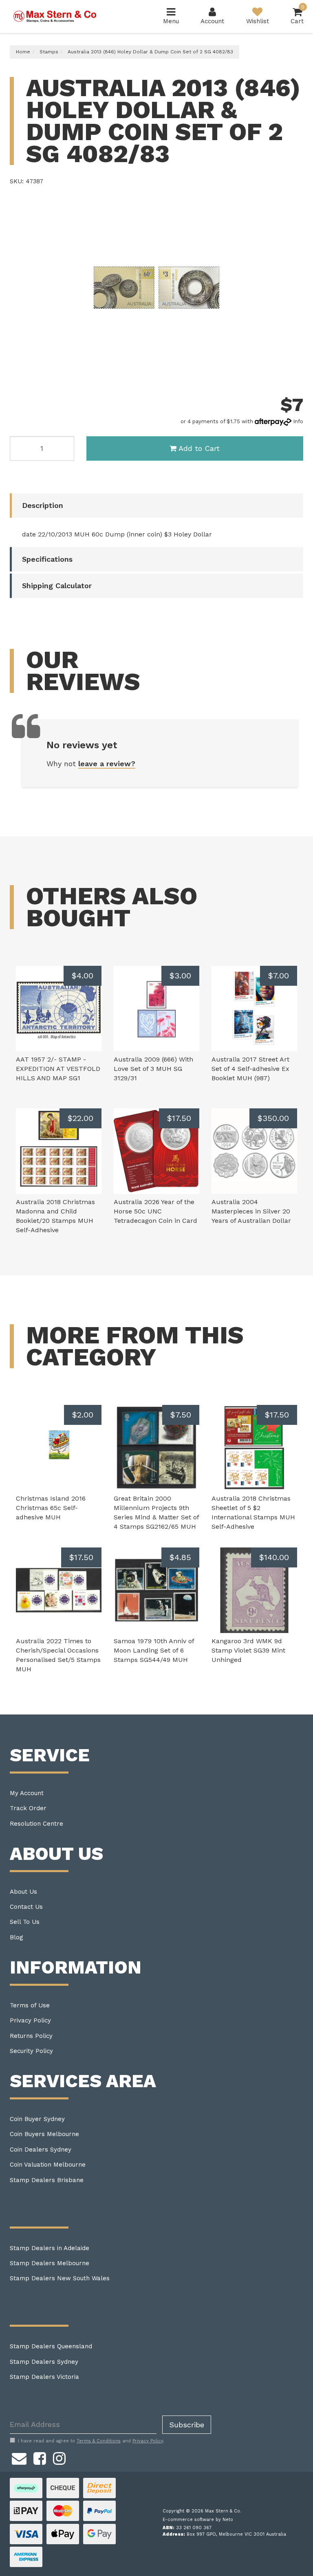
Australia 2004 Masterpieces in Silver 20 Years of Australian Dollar (251, 1211)
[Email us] (19, 2457)
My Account (27, 1793)
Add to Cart (199, 448)
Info (298, 421)
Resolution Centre (36, 1824)
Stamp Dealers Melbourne (50, 2263)
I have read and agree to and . (91, 2441)
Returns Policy (31, 2036)
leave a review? (107, 764)
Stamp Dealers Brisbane (47, 2180)
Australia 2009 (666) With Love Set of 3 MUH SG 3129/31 (153, 1069)
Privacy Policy (30, 2020)
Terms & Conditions (99, 2441)
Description (43, 505)
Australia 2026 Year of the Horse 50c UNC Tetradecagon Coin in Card (155, 1211)
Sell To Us (25, 1922)
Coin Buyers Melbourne (44, 2134)
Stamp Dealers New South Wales (60, 2278)
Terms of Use (30, 2005)
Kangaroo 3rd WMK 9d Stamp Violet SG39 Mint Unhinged (248, 1650)
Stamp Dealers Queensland (51, 2346)
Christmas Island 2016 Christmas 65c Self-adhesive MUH (51, 1508)
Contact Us (26, 1907)
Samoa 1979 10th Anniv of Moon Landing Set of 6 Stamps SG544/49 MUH (154, 1650)
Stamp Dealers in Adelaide (50, 2248)
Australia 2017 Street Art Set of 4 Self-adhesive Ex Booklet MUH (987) (250, 1069)
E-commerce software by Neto (198, 2520)
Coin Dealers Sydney (41, 2150)
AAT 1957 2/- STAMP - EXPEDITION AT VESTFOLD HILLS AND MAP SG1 (58, 1069)
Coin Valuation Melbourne (48, 2165)
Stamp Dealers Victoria (44, 2377)
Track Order (28, 1808)
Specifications (47, 559)
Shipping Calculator (57, 586)
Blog (17, 1937)
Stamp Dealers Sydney (44, 2362)
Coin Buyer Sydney (37, 2119)
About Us (23, 1892)
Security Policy (31, 2051)
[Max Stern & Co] (55, 16)
